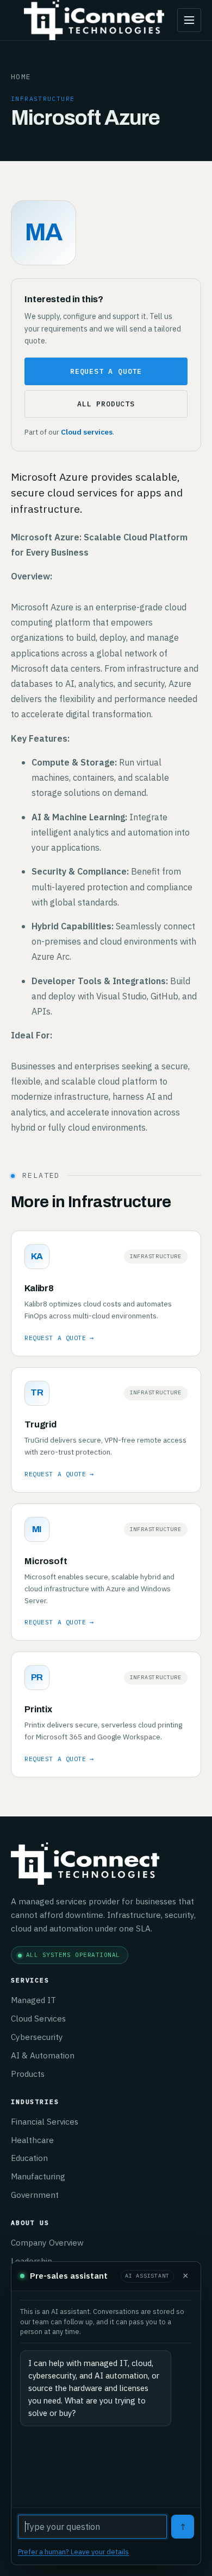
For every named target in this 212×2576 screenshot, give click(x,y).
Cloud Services (38, 2018)
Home (21, 76)
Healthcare (32, 2140)
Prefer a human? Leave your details (73, 2552)
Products (28, 2074)
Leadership (32, 2261)
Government (35, 2195)
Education (29, 2158)
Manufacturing (38, 2176)
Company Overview (47, 2242)
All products (106, 404)
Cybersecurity (37, 2037)
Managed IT (33, 2000)
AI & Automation (43, 2055)
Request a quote (106, 371)
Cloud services (87, 432)
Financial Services (45, 2121)
